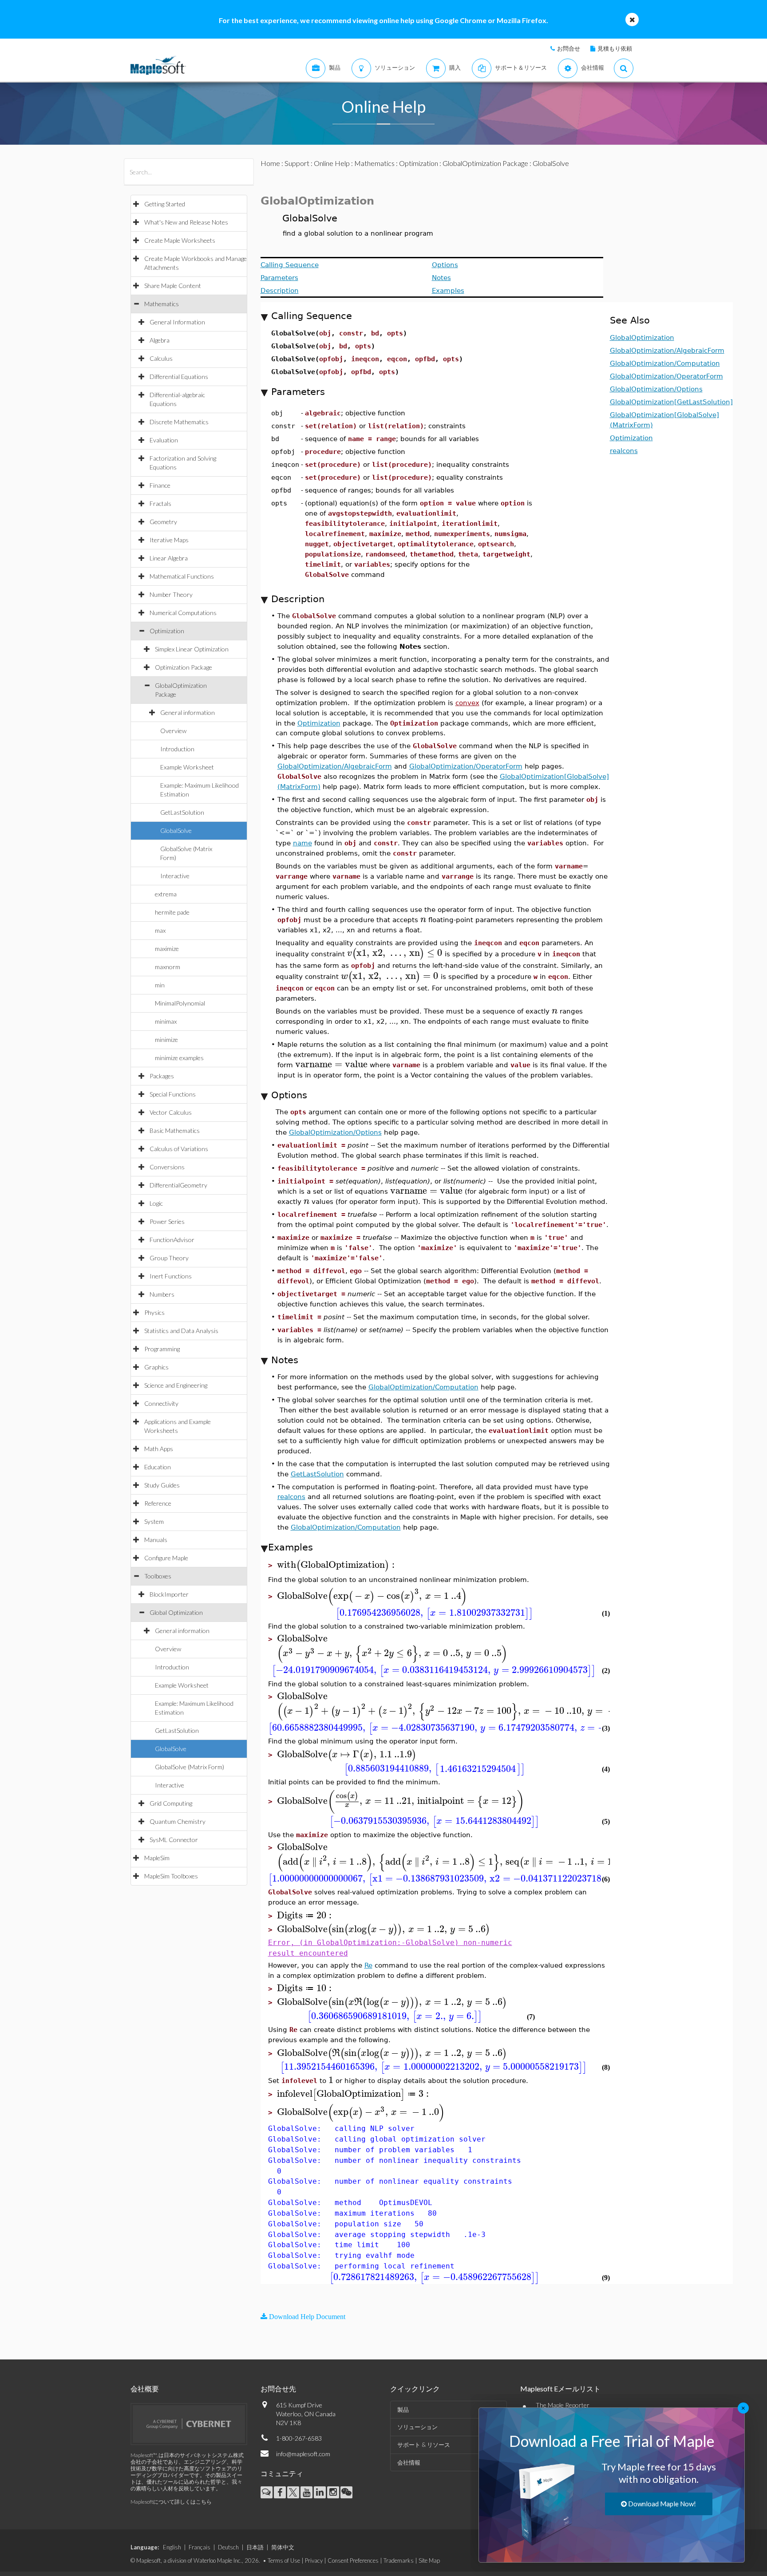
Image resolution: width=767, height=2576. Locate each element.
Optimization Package (184, 667)
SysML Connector (174, 1840)
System (154, 1521)
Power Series (167, 1221)
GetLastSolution (182, 812)
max (160, 930)
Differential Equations (179, 377)
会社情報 (409, 2462)
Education (158, 1467)
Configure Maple (166, 1558)
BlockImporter (169, 1594)
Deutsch (228, 2547)
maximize (167, 949)
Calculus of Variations (179, 1149)
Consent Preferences (353, 2560)
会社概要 (145, 2389)
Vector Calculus (171, 1112)
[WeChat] (346, 2492)
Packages (162, 1076)
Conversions (167, 1167)
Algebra (160, 340)
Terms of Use (284, 2560)
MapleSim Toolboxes (171, 1876)
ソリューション (417, 2427)
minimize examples (179, 1058)
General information (188, 712)
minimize (166, 1039)
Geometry (163, 522)
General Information (177, 322)
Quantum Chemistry (178, 1821)
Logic (156, 1203)
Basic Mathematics (175, 1130)
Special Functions (173, 1094)
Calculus (161, 358)
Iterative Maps (169, 540)
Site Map (429, 2560)
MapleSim (157, 1858)
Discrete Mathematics (179, 422)
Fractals (160, 503)
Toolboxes (158, 1576)
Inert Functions (171, 1276)
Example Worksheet (187, 767)
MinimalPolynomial (180, 1003)
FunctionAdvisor (172, 1240)
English (172, 2547)
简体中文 (283, 2547)
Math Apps (159, 1449)
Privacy (314, 2560)
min (160, 985)
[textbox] (423, 919)
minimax (166, 1021)
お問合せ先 (278, 2389)
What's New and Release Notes (186, 222)
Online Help (332, 163)
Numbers (162, 1294)
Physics (154, 1312)
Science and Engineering (176, 1385)
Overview (173, 731)
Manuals (156, 1540)
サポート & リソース (424, 2445)
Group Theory (169, 1258)
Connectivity (161, 1403)
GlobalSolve (176, 830)
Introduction (177, 749)
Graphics (156, 1367)
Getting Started (165, 204)
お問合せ (569, 48)
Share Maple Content (173, 286)
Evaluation (164, 440)
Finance (160, 485)
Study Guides (162, 1485)
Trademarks (399, 2560)
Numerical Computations (183, 613)
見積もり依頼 (615, 48)
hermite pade (172, 912)
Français (200, 2547)
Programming (162, 1349)
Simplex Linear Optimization (192, 649)
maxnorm (168, 967)
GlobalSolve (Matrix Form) (190, 1767)
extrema (166, 894)
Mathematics (162, 304)
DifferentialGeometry (178, 1185)
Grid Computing (171, 1803)
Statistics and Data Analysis (181, 1331)
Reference (158, 1503)
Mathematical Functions (182, 576)
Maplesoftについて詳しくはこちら (171, 2502)
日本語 (255, 2547)
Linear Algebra (169, 558)
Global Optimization (176, 1612)
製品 (403, 2410)
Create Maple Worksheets (180, 240)
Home (270, 163)
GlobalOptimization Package (485, 163)
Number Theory (171, 594)
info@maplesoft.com (303, 2454)
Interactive (175, 876)
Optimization (167, 631)
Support (297, 163)
